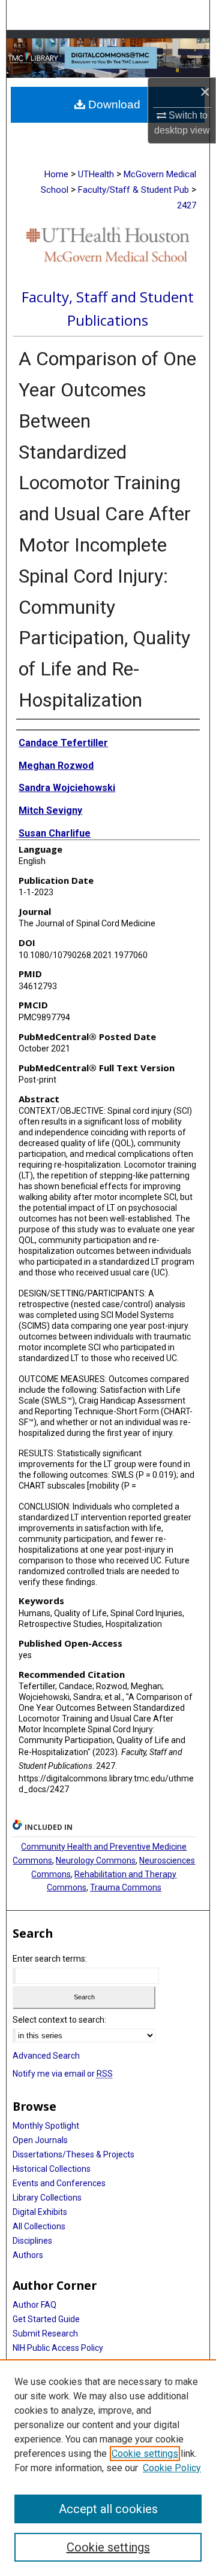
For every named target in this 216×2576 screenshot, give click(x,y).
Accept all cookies (108, 2509)
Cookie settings (145, 2454)
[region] (108, 2468)
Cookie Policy (172, 2468)
